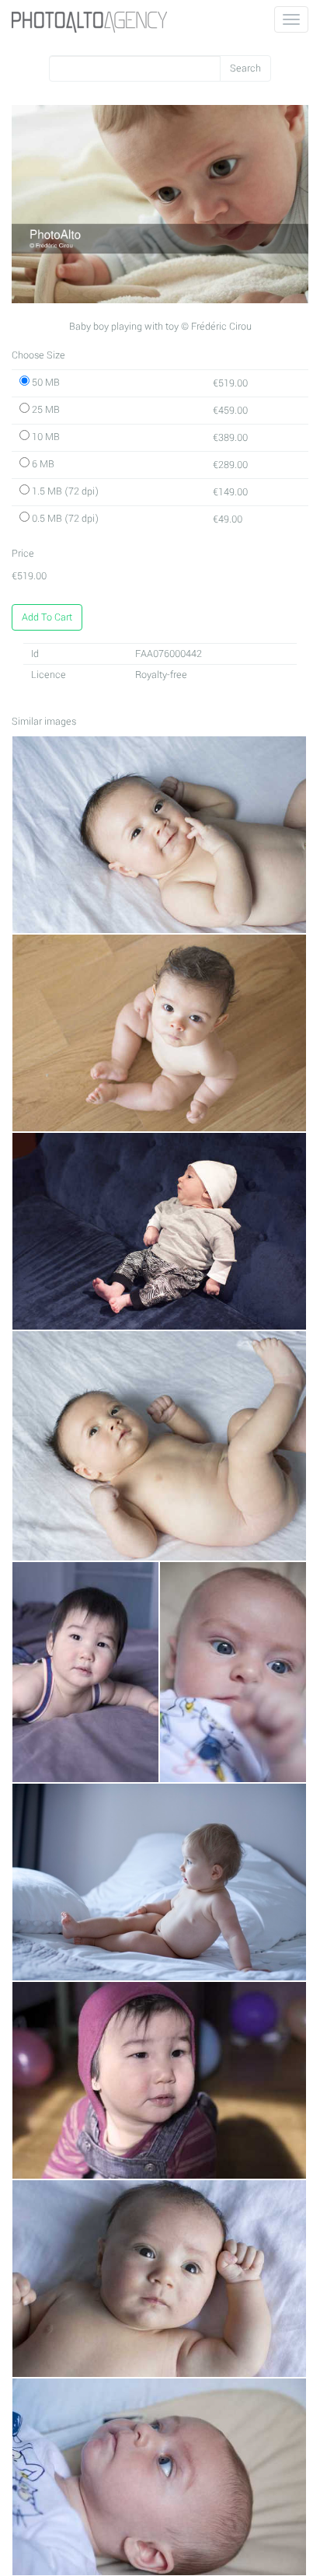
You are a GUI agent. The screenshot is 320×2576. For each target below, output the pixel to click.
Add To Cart (47, 617)
